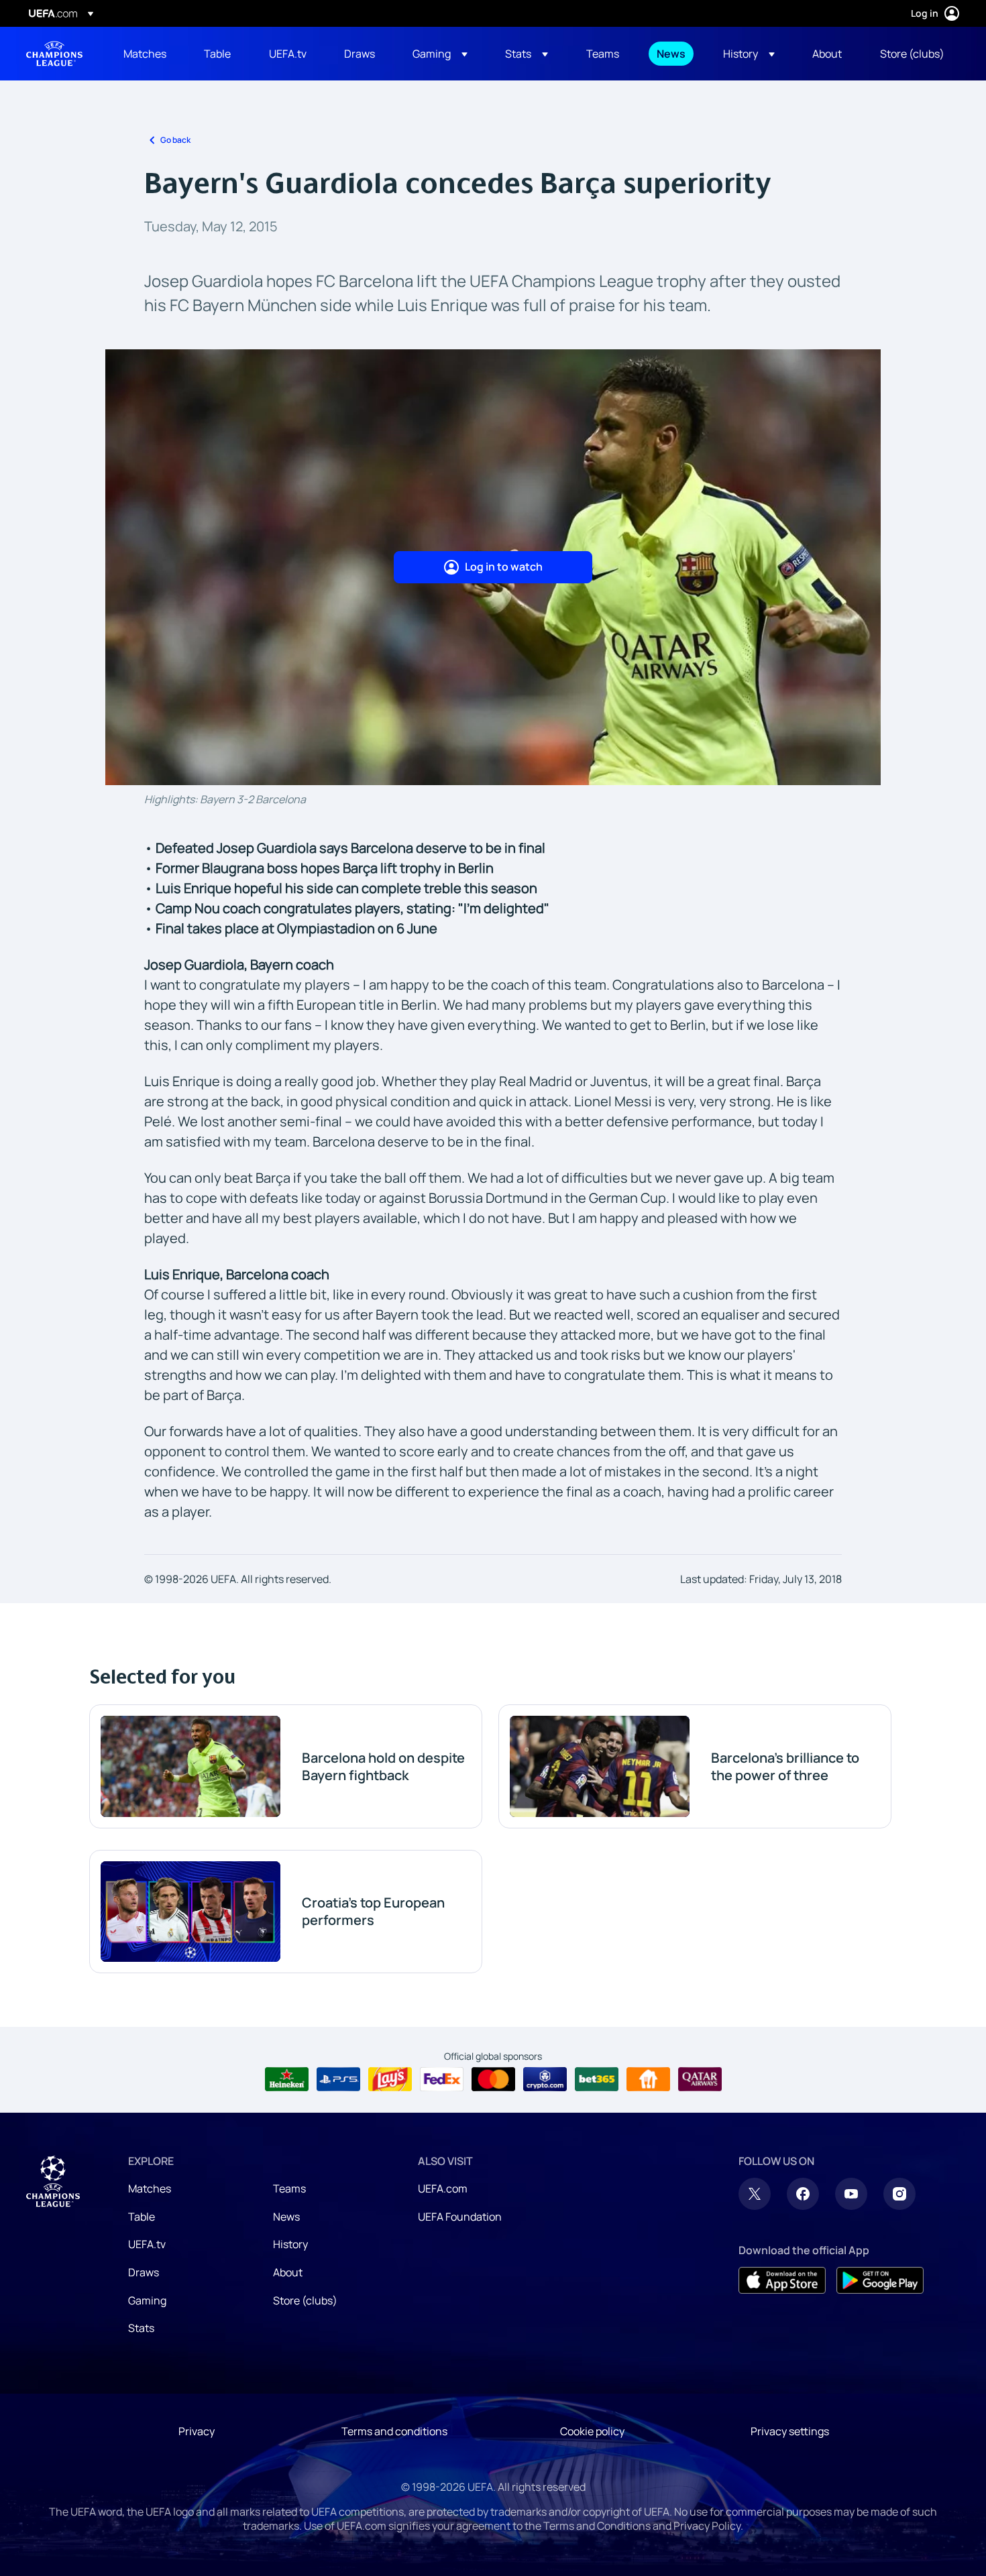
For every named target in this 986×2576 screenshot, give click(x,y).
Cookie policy (592, 2431)
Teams (289, 2188)
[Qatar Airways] (700, 2079)
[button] (440, 54)
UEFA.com (443, 2188)
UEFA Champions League (54, 54)
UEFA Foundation (460, 2217)
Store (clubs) (305, 2300)
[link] (145, 54)
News (286, 2217)
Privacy (197, 2431)
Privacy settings (790, 2431)
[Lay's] (390, 2079)
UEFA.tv (147, 2244)
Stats (141, 2328)
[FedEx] (442, 2079)
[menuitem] (147, 54)
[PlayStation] (338, 2079)
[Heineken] (287, 2079)
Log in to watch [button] (504, 567)
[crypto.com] (545, 2079)
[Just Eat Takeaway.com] (648, 2079)
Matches (150, 2188)
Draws (144, 2272)
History (290, 2244)
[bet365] (597, 2079)
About (288, 2272)
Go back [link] (175, 140)
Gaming (147, 2300)
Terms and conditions (394, 2431)
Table (142, 2217)
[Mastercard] (493, 2079)
